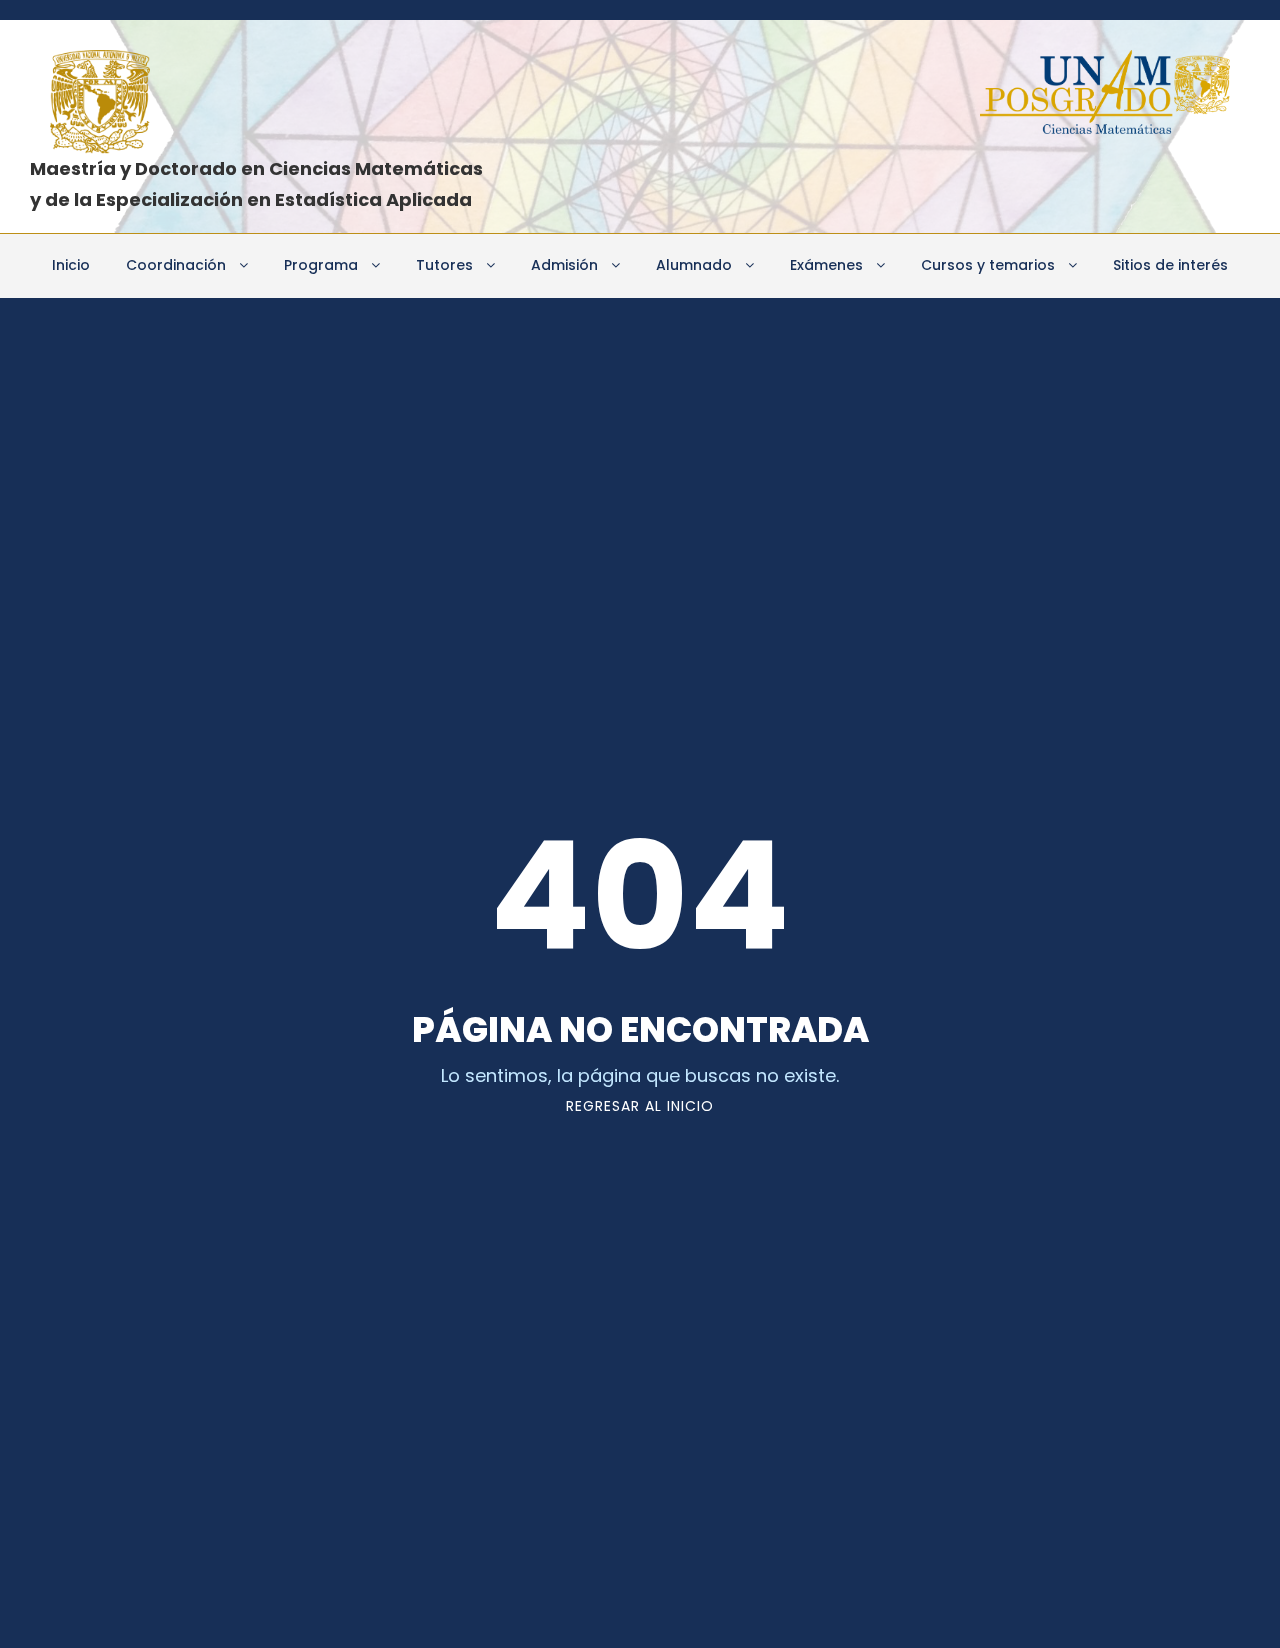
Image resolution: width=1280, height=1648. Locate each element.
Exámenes (826, 265)
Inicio (71, 265)
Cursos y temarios (988, 265)
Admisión (564, 265)
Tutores (444, 265)
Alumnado (694, 265)
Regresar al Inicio (640, 1106)
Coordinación (176, 265)
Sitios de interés (1170, 265)
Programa (321, 265)
